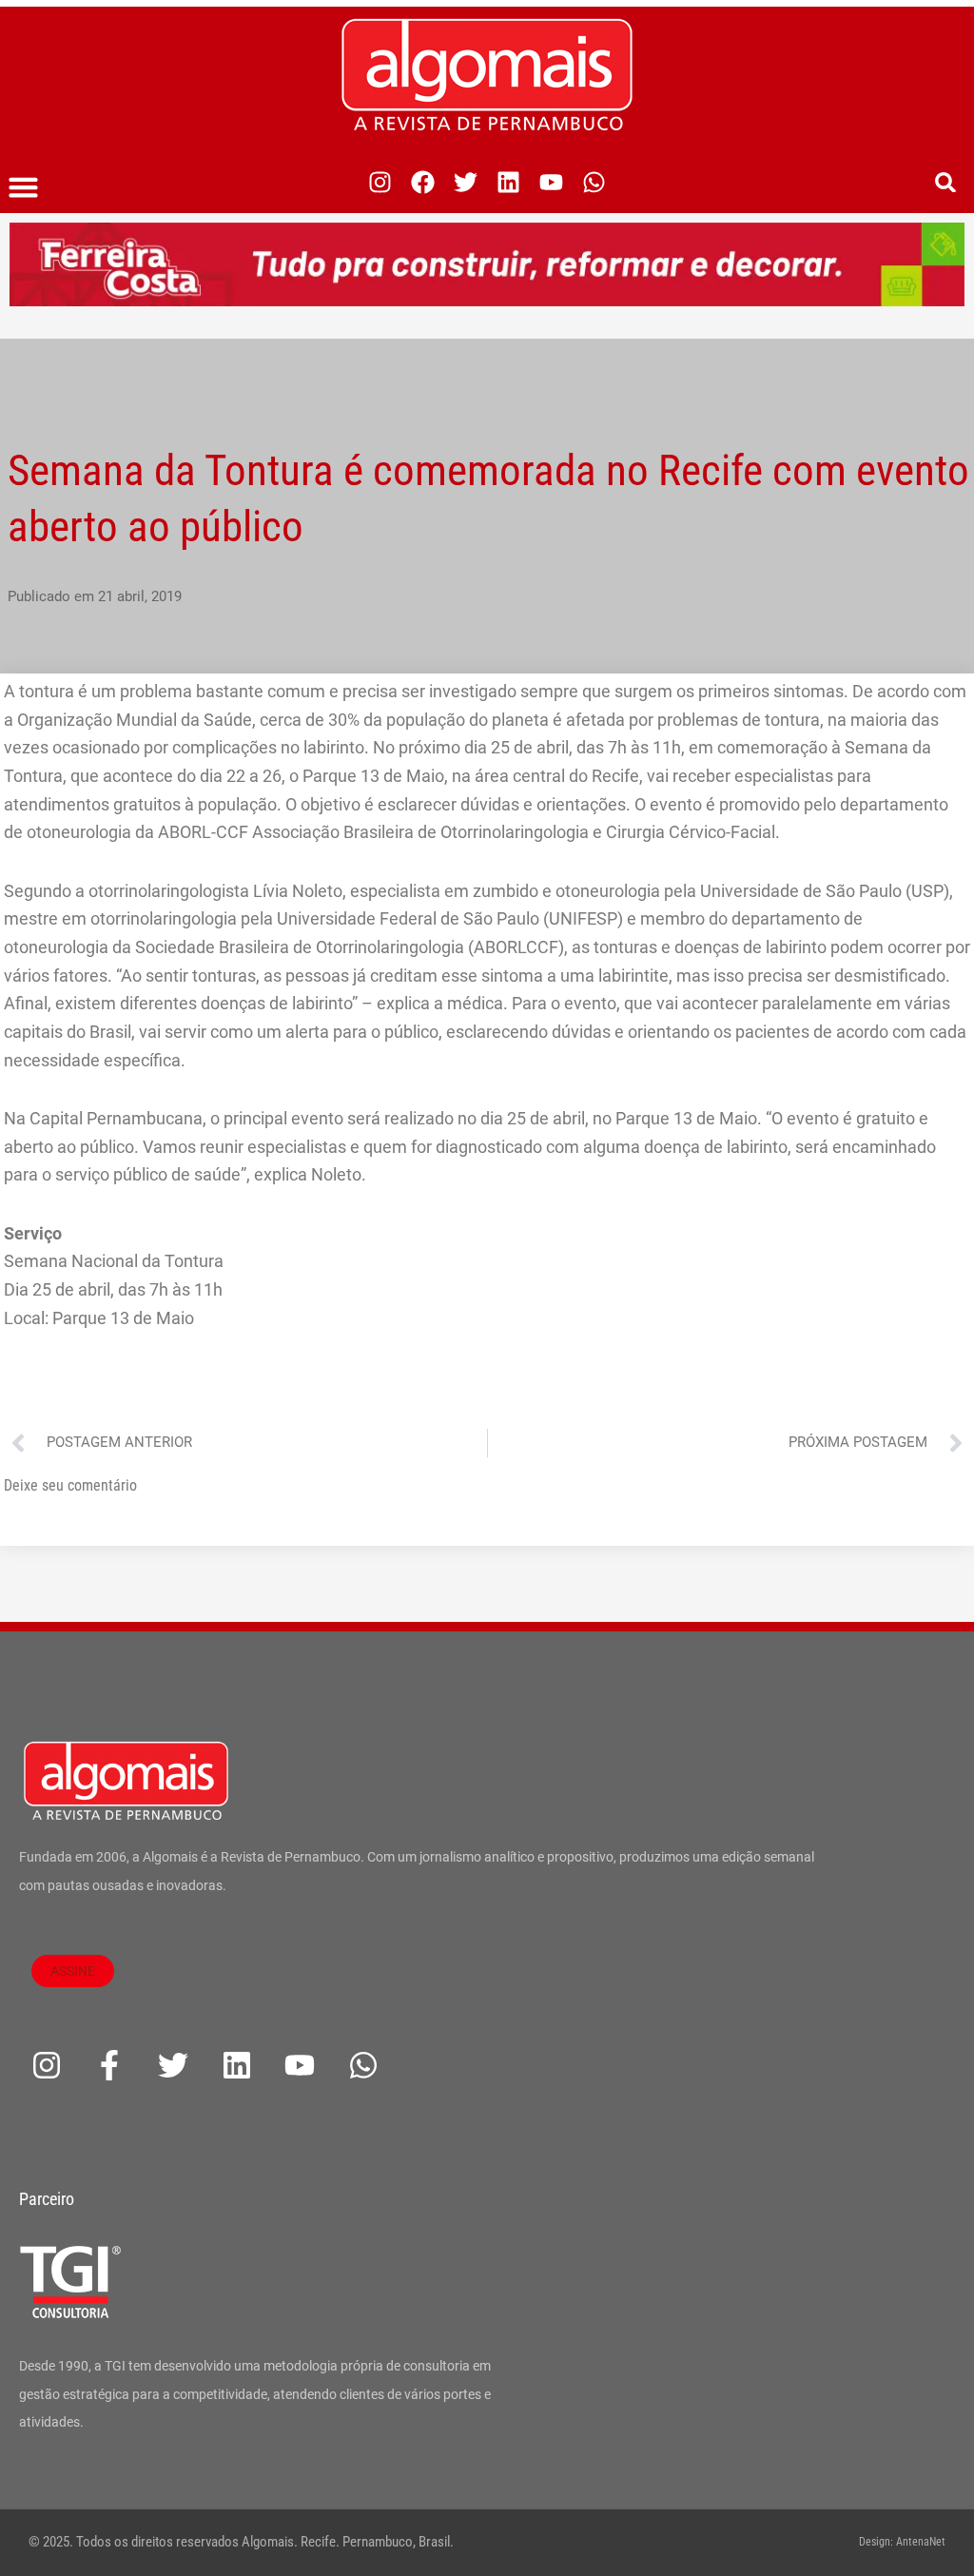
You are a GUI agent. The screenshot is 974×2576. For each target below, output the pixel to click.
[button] (24, 187)
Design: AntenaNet (902, 2542)
